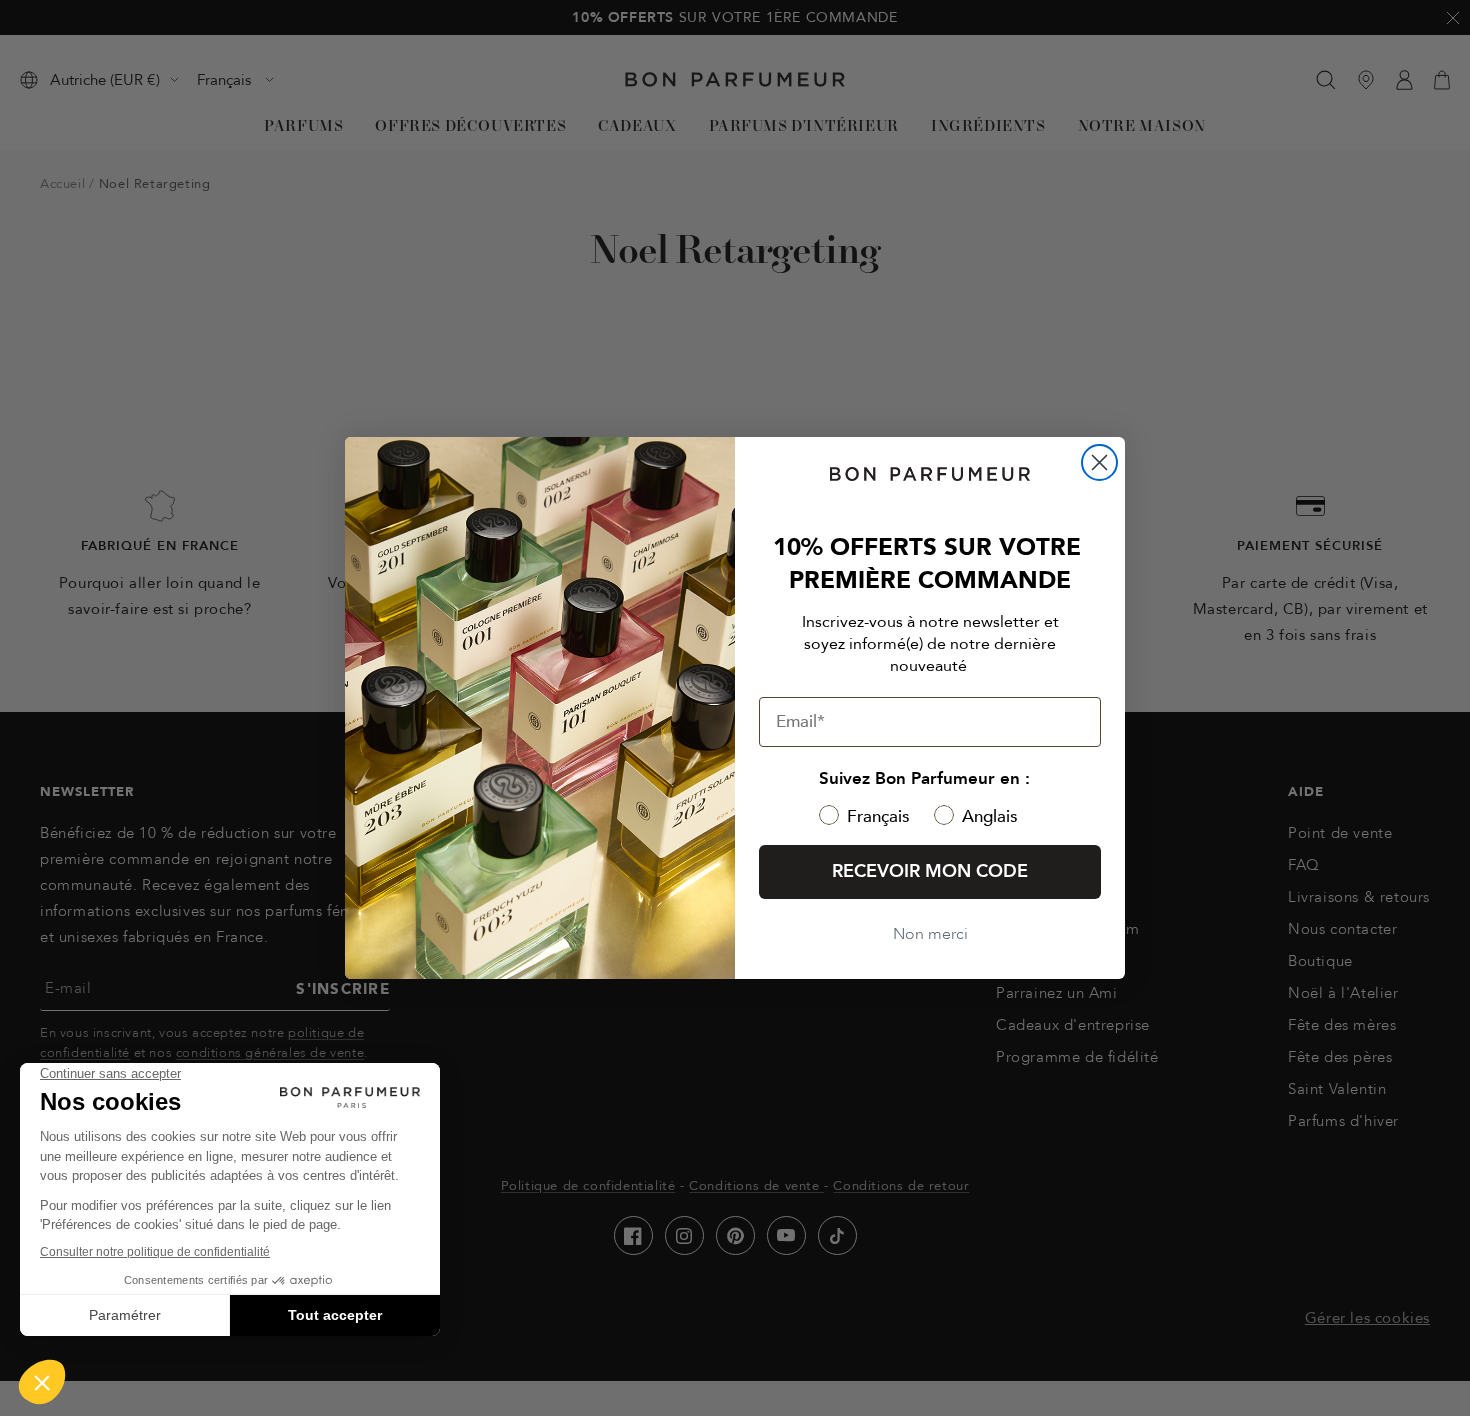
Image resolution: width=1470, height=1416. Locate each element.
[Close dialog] (1099, 462)
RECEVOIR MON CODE (930, 871)
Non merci (930, 934)
